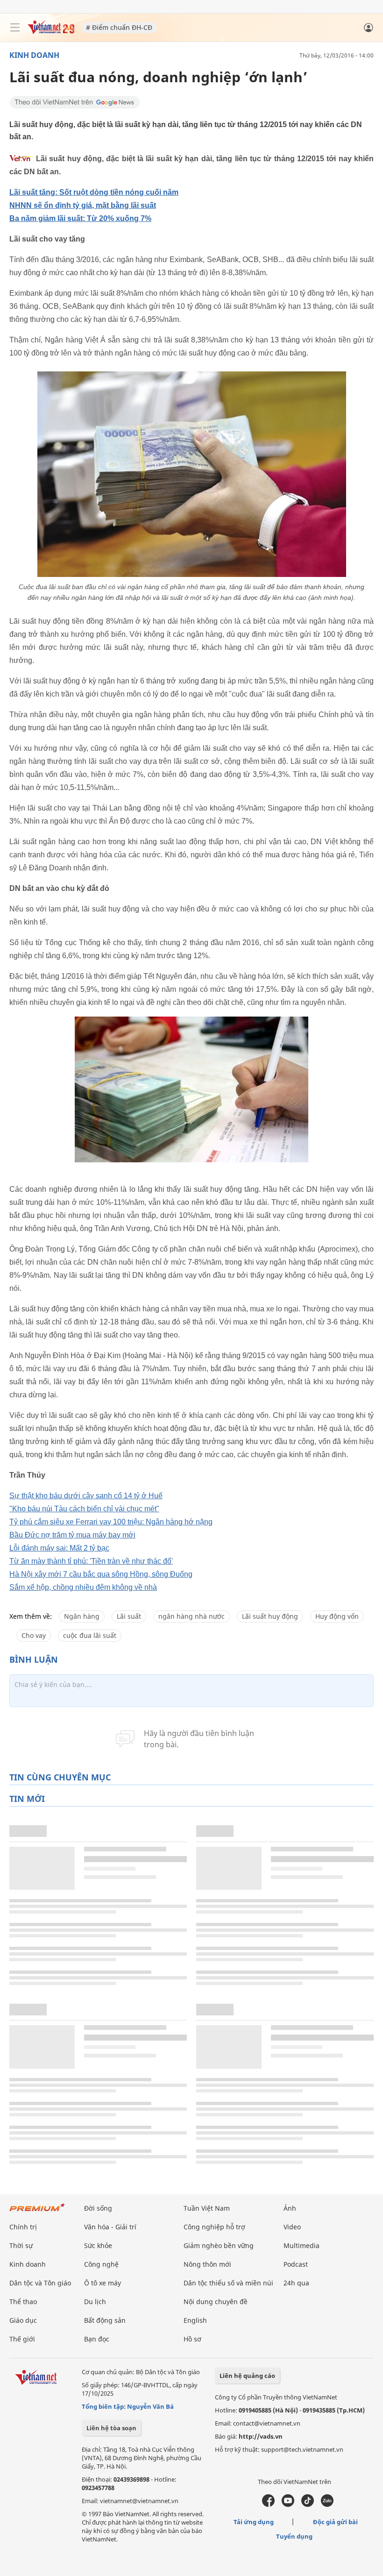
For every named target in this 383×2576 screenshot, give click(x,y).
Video (292, 2227)
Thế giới (22, 2339)
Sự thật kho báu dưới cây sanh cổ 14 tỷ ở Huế (86, 1496)
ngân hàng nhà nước (191, 1616)
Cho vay (34, 1635)
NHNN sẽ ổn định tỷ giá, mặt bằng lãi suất (83, 205)
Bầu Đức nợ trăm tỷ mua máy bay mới (72, 1535)
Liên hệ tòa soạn (111, 2428)
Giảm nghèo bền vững (219, 2245)
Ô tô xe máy (103, 2283)
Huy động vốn (337, 1616)
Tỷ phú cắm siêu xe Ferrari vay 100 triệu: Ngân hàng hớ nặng (111, 1522)
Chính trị (23, 2227)
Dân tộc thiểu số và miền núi (228, 2283)
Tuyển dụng (294, 2536)
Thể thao (23, 2302)
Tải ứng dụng (254, 2522)
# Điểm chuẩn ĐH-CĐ (119, 27)
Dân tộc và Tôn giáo (40, 2283)
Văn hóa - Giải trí (110, 2227)
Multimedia (301, 2245)
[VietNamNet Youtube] (288, 2505)
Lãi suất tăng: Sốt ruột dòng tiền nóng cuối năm (94, 192)
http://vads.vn (261, 2436)
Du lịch (95, 2302)
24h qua (296, 2283)
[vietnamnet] (51, 32)
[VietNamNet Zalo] (327, 2505)
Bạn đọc (97, 2339)
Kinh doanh (34, 55)
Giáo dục (23, 2320)
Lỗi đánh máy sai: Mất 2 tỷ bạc (59, 1548)
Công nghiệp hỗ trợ (214, 2227)
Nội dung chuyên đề (216, 2302)
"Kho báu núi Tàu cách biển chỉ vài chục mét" (84, 1509)
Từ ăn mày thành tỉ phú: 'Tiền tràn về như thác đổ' (91, 1561)
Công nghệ (101, 2264)
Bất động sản (105, 2320)
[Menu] (15, 28)
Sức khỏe (98, 2245)
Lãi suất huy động (270, 1616)
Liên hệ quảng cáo (247, 2376)
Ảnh (290, 2208)
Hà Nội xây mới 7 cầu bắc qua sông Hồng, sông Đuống (101, 1574)
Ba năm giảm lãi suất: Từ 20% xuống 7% (80, 218)
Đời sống (98, 2208)
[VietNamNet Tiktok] (308, 2505)
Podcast (296, 2264)
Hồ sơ (192, 2339)
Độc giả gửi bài (335, 2522)
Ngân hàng (82, 1616)
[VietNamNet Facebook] (268, 2505)
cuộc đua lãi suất (90, 1635)
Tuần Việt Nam (207, 2208)
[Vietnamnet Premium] (37, 2212)
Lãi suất (129, 1616)
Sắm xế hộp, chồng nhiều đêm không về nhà (83, 1587)
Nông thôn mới (207, 2264)
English (195, 2320)
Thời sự (21, 2245)
